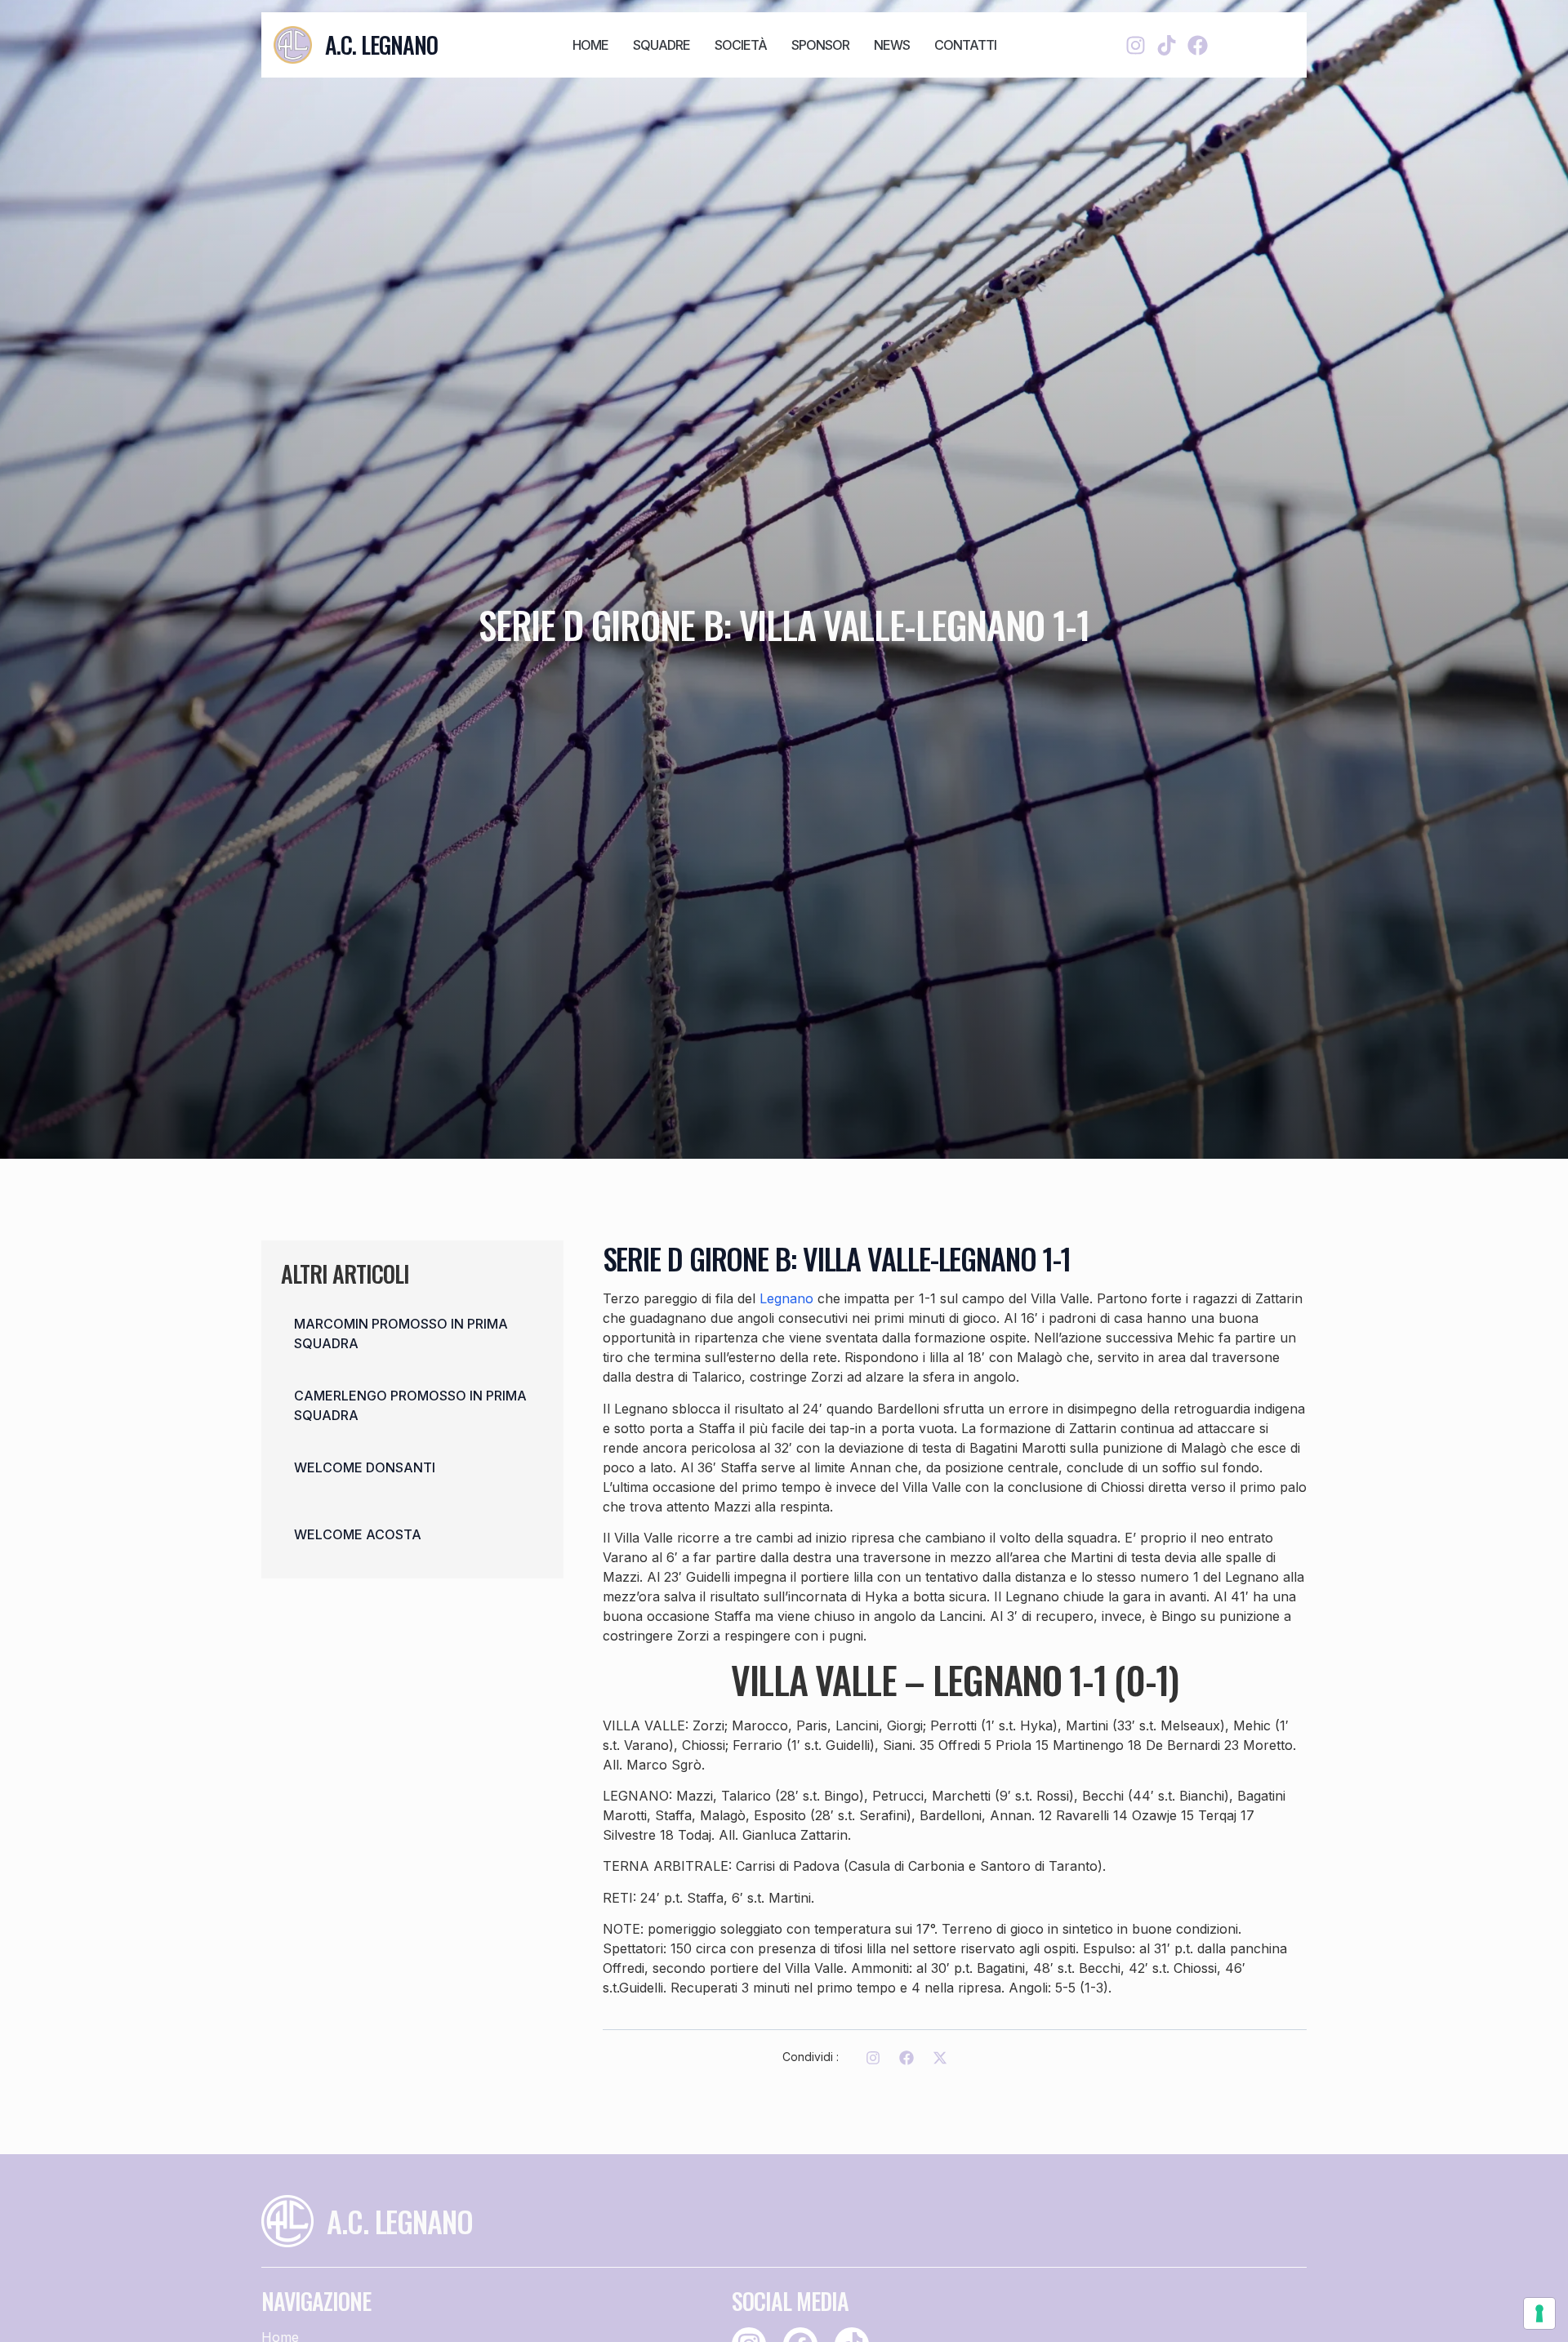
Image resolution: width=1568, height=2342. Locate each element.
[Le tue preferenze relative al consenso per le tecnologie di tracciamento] (1539, 2313)
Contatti (965, 45)
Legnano (786, 1298)
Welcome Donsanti (365, 1467)
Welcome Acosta (358, 1534)
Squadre (661, 45)
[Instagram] (1136, 45)
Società (741, 45)
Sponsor (820, 45)
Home (590, 45)
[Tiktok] (1167, 45)
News (892, 45)
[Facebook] (1198, 45)
